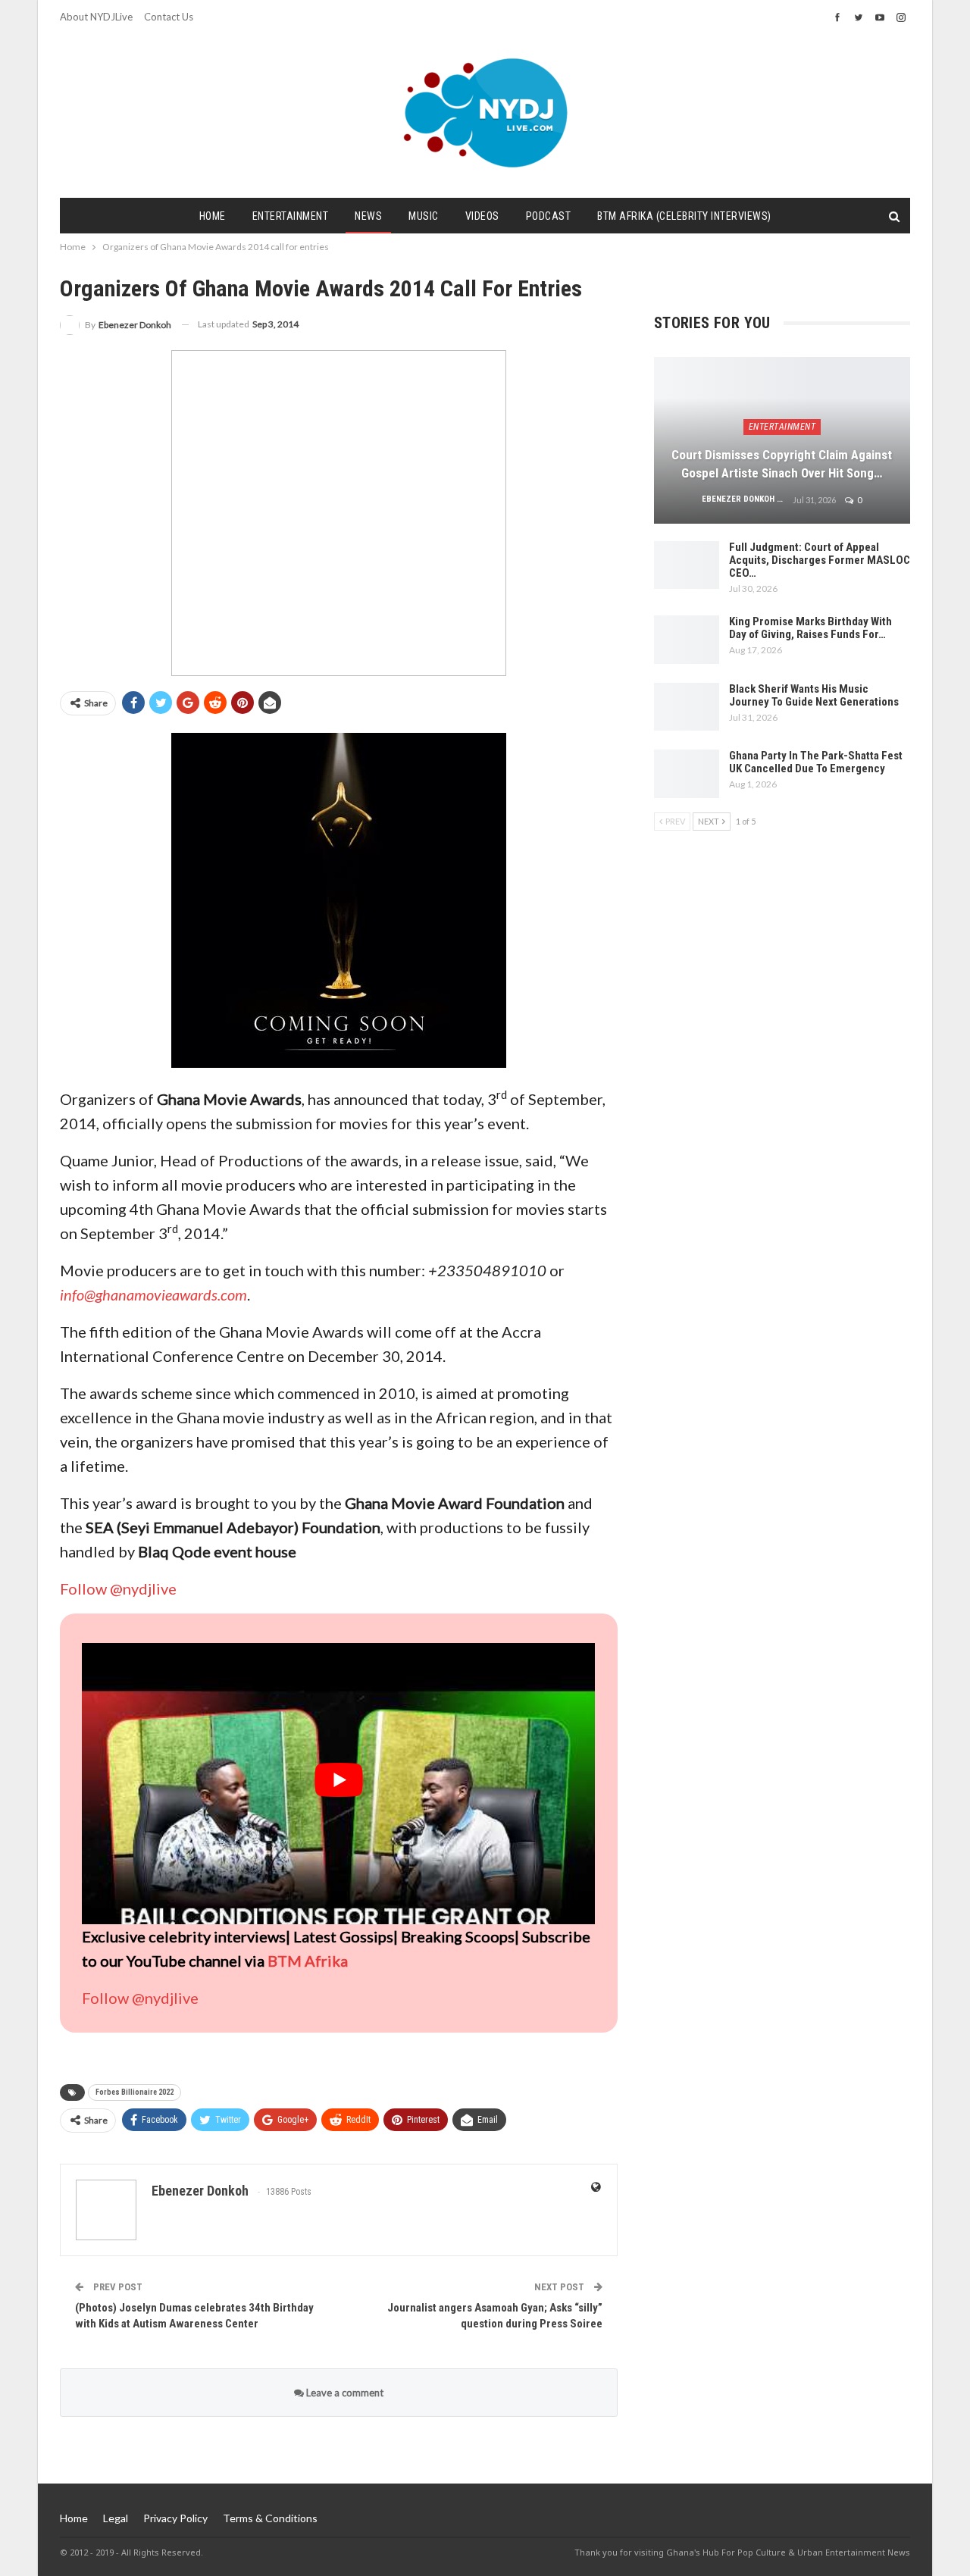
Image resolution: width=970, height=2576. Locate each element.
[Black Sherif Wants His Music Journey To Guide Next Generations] (687, 707)
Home (213, 216)
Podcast (549, 216)
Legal (116, 2518)
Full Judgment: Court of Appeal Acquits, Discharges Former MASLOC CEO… (820, 560)
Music (424, 216)
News (368, 216)
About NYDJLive (96, 17)
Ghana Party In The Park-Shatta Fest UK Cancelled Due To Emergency (816, 762)
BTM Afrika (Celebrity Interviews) (684, 216)
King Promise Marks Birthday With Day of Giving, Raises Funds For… (810, 628)
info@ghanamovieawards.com (153, 1294)
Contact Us (169, 17)
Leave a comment (344, 2393)
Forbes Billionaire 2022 (135, 2092)
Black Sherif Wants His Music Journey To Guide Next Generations (814, 695)
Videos (482, 216)
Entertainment (291, 216)
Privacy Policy (175, 2518)
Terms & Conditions (270, 2518)
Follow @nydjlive (118, 1588)
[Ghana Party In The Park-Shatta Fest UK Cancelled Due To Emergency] (687, 774)
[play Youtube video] (338, 1780)
